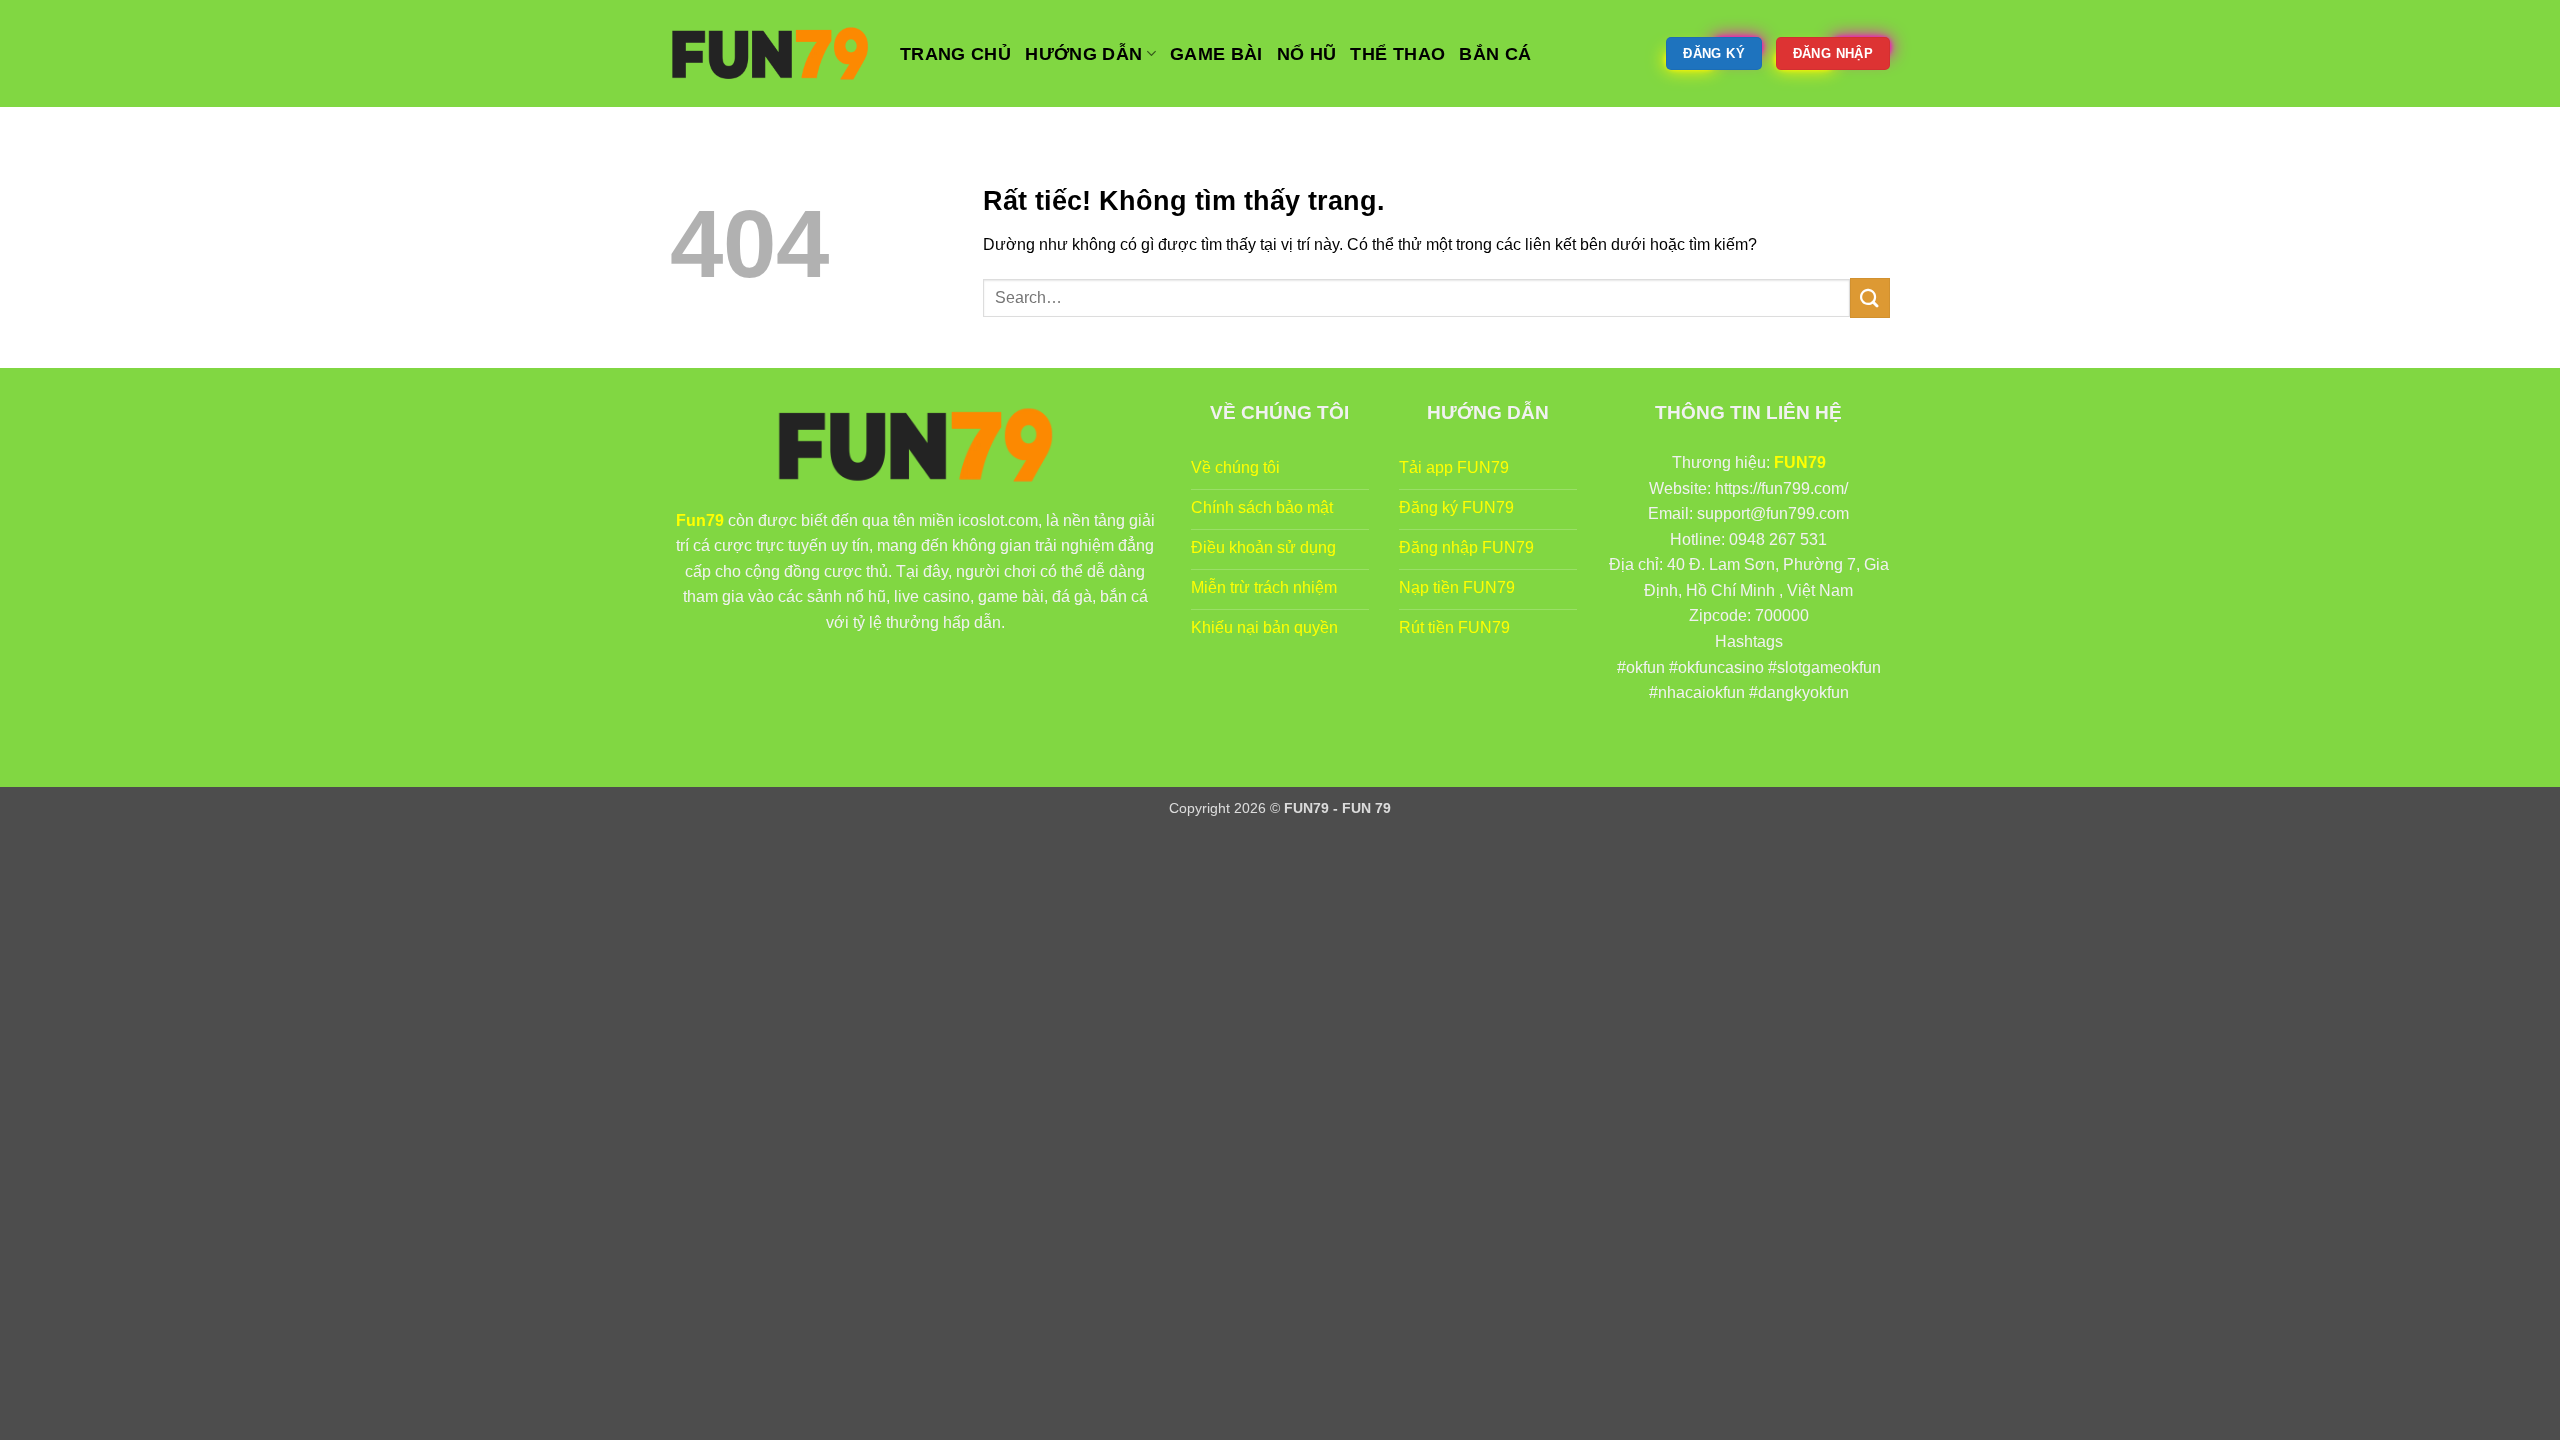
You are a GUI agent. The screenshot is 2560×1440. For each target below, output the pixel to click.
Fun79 (700, 520)
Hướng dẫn (1083, 54)
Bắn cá (1495, 54)
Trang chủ (955, 54)
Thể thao (1397, 54)
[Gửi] (1870, 297)
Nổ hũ (1307, 54)
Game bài (1216, 54)
